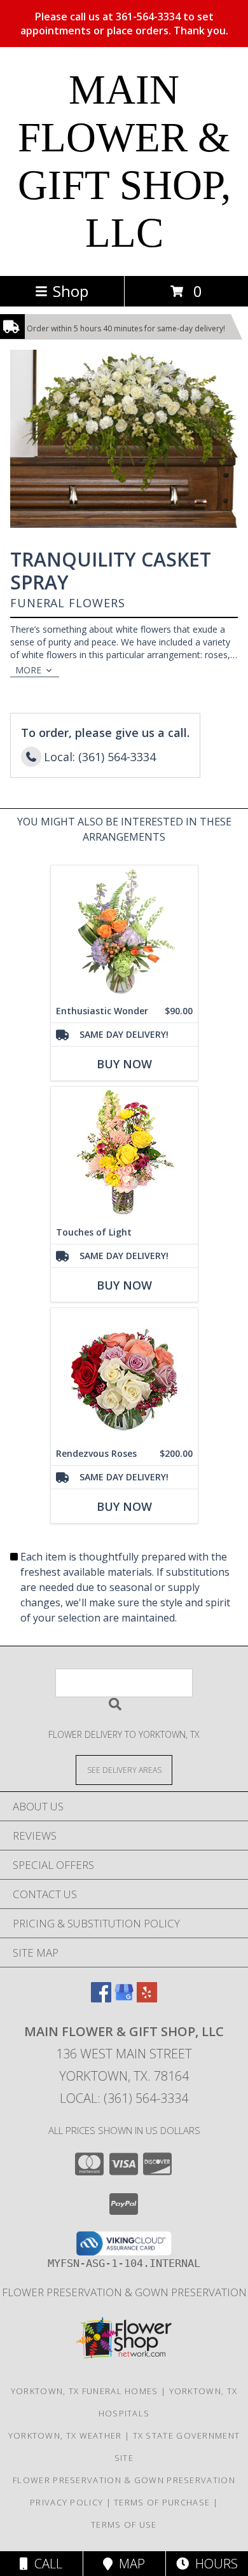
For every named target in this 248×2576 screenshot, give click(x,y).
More (28, 670)
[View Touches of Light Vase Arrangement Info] (124, 1154)
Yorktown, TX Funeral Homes (85, 2391)
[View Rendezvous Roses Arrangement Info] (124, 1375)
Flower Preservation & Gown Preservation (124, 2292)
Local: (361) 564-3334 (124, 2098)
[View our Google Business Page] (124, 1998)
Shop (71, 291)
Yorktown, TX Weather (65, 2435)
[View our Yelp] (147, 1998)
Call (45, 2564)
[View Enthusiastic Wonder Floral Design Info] (124, 933)
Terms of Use (124, 2524)
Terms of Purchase (162, 2502)
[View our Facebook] (101, 1998)
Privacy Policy (66, 2502)
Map (129, 2564)
